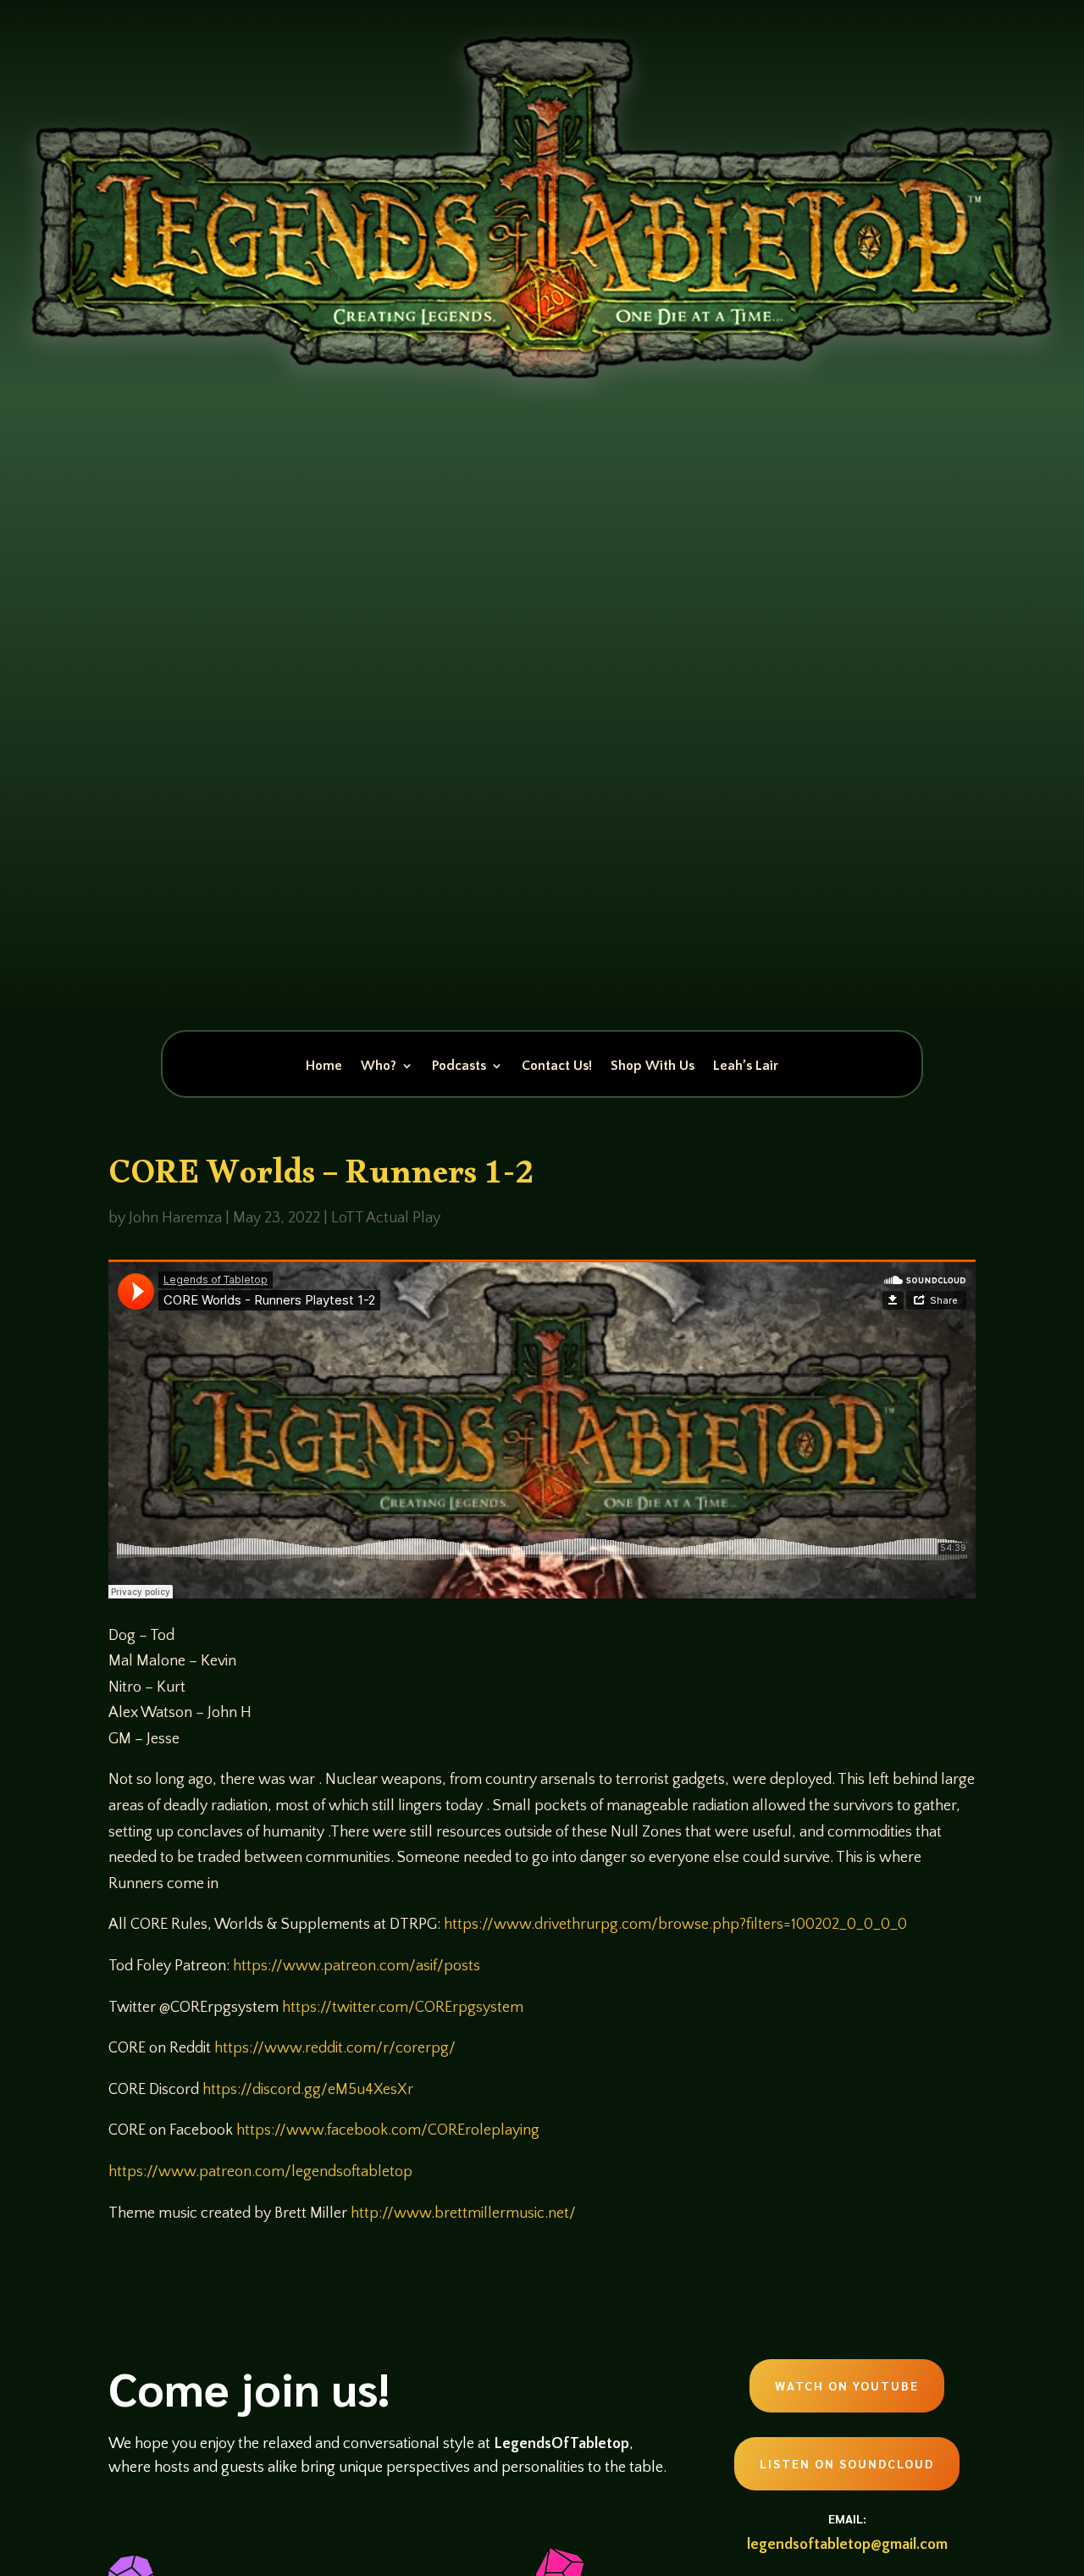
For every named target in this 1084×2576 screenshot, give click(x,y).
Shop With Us (653, 1066)
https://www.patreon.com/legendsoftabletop (260, 2172)
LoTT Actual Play (386, 1218)
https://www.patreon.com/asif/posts (357, 1966)
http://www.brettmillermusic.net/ (463, 2213)
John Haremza (175, 1218)
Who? (379, 1066)
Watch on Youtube (847, 2385)
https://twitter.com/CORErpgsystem (403, 2008)
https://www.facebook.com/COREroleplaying (388, 2130)
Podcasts (459, 1066)
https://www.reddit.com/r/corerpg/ (335, 2048)
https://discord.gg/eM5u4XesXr (308, 2090)
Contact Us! (557, 1066)
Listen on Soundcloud (847, 2463)
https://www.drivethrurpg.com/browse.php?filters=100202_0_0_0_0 (675, 1925)
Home (324, 1066)
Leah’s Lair (746, 1066)
